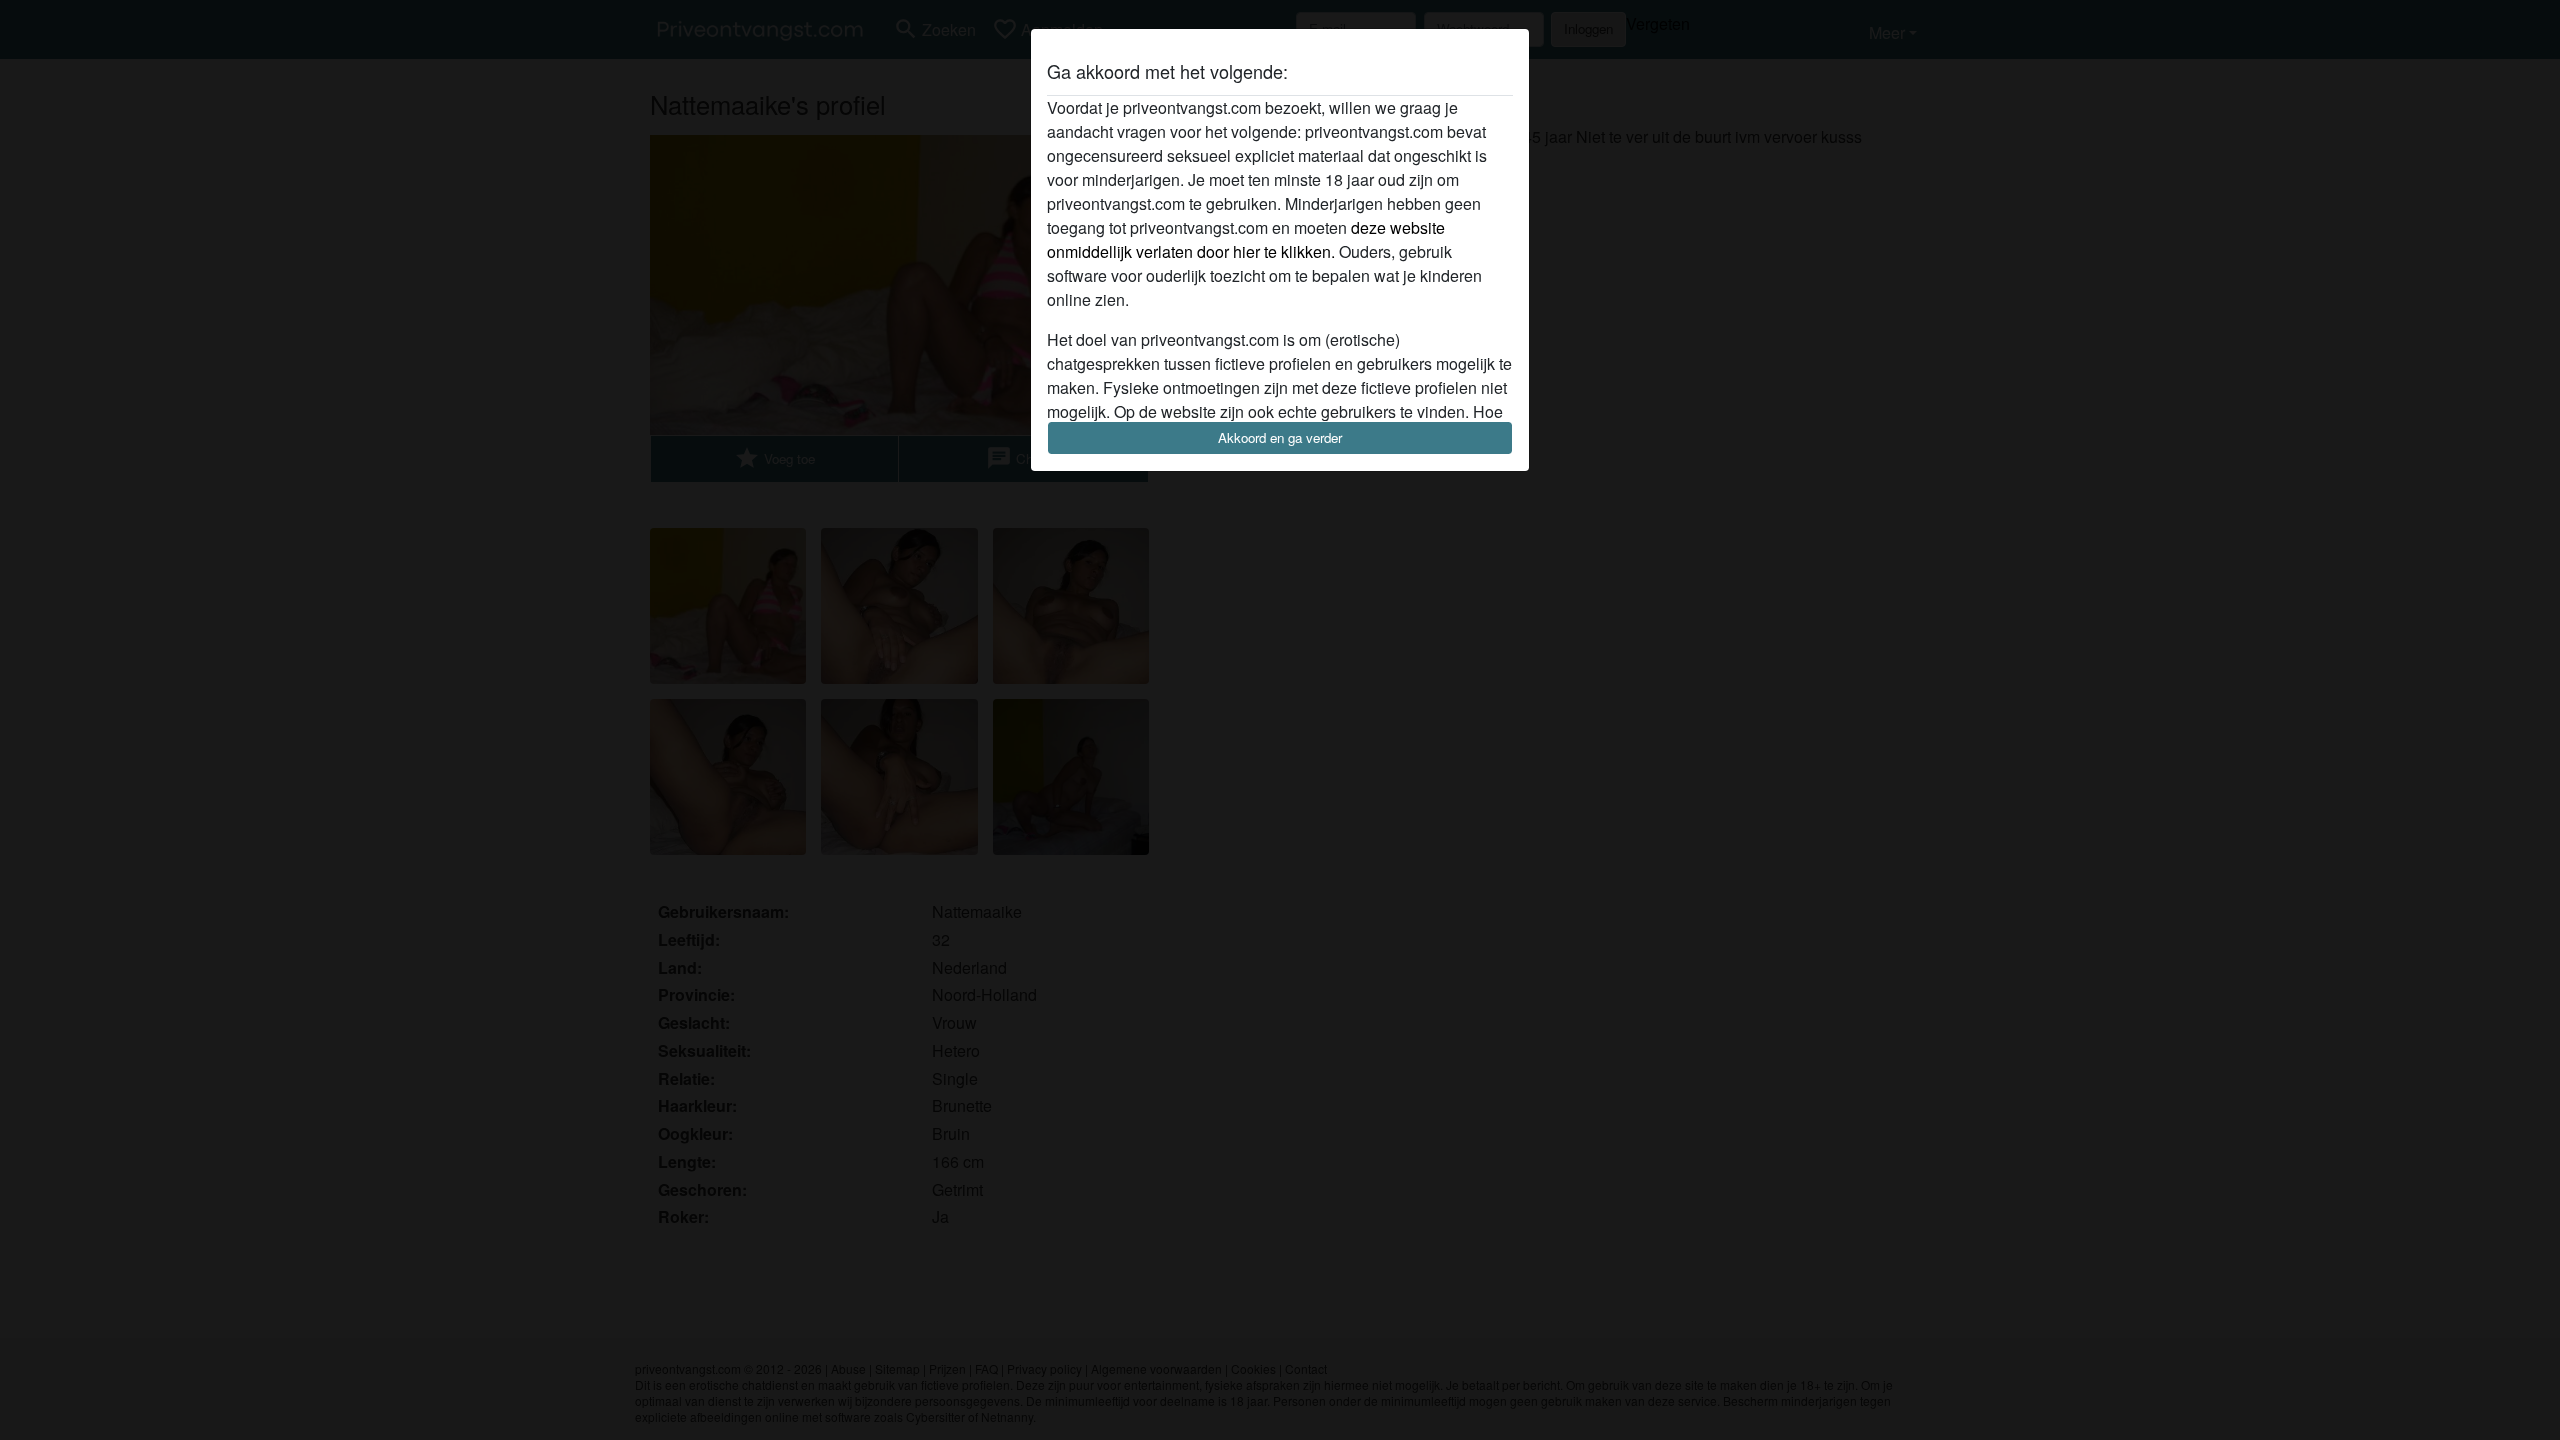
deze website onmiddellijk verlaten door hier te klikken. (1246, 239)
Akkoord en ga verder (1280, 437)
